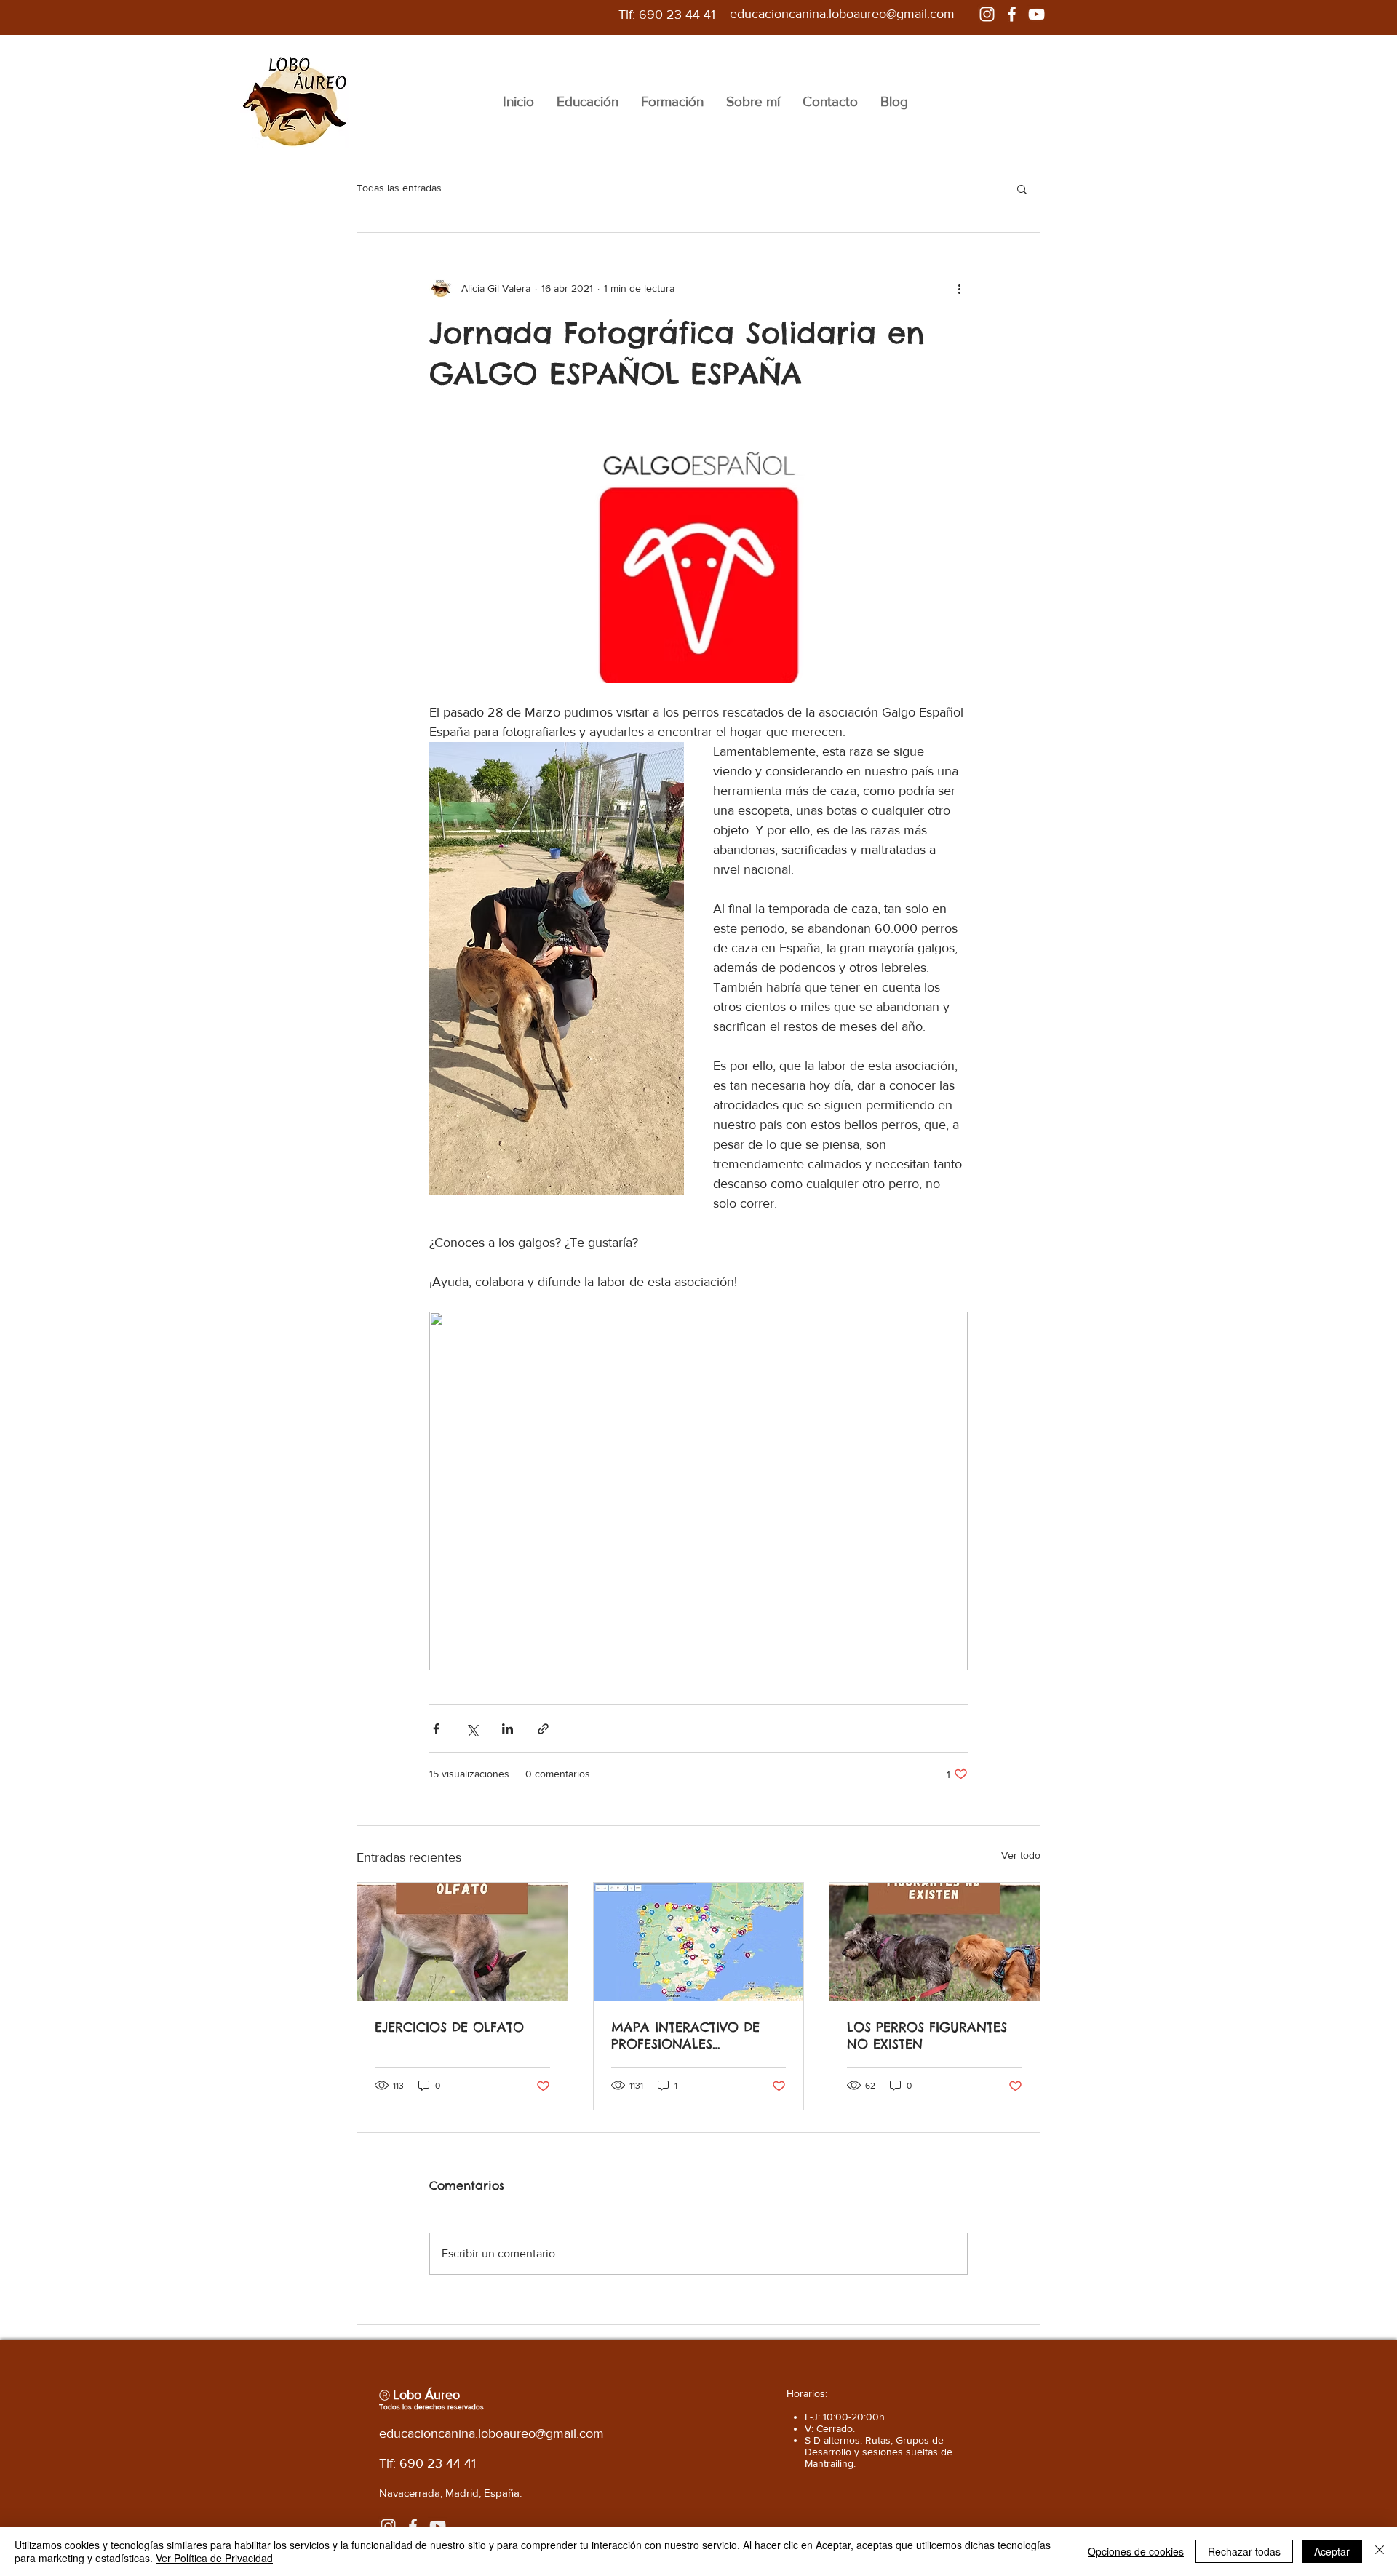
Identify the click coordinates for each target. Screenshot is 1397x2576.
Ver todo (1021, 1855)
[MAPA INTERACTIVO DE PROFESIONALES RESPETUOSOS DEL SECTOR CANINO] (699, 1942)
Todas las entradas (399, 188)
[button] (1022, 188)
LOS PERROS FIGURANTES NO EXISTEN (927, 2035)
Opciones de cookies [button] (1136, 2551)
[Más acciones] (959, 288)
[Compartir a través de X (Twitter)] (472, 1729)
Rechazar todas (1244, 2551)
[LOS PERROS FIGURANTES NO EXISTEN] (935, 1942)
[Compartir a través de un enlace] (543, 1729)
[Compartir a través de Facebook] (436, 1729)
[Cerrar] (1380, 2551)
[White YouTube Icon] (1036, 14)
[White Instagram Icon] (987, 14)
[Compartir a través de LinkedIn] (508, 1729)
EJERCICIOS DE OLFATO (449, 2027)
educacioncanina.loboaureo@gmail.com (842, 14)
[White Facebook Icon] (1012, 14)
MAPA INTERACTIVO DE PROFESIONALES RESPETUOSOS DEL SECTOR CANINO (695, 2035)
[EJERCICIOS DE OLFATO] (462, 1942)
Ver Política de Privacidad (214, 2558)
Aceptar (1332, 2551)
